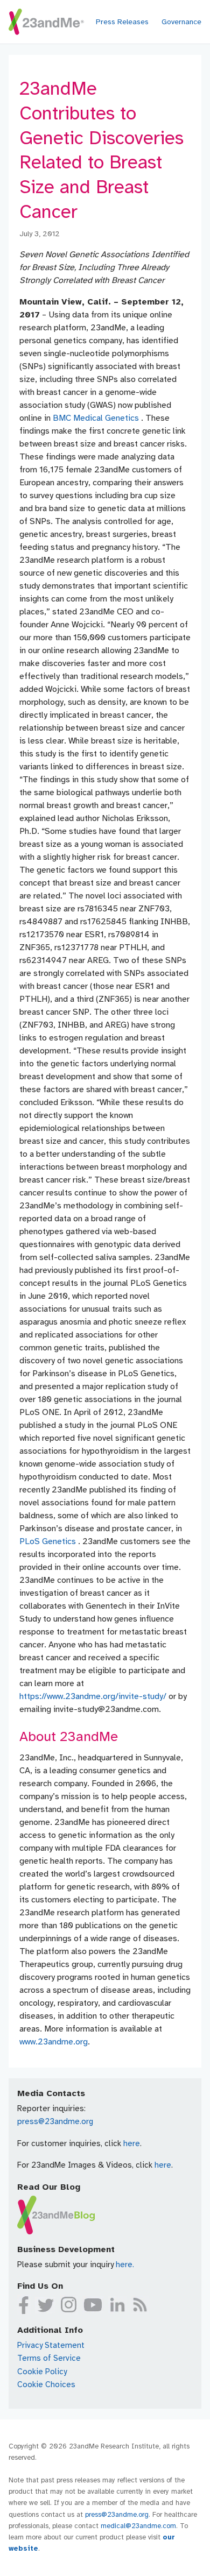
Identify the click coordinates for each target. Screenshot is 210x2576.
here (132, 2143)
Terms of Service (49, 2358)
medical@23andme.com (138, 2526)
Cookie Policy (42, 2372)
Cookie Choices (46, 2384)
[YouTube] (93, 2305)
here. (125, 2264)
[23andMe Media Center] (46, 22)
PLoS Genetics (49, 1541)
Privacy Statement (51, 2345)
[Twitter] (45, 2305)
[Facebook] (24, 2305)
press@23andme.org (55, 2121)
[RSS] (140, 2305)
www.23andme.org (54, 2042)
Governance (181, 22)
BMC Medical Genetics (97, 418)
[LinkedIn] (117, 2305)
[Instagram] (69, 2305)
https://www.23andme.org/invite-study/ (94, 1696)
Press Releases (122, 22)
